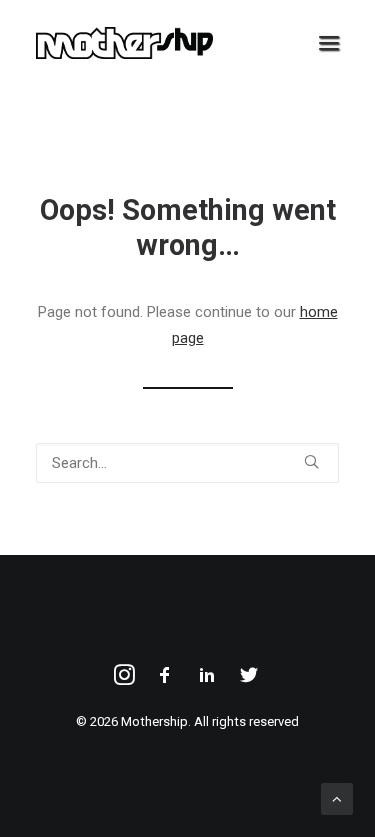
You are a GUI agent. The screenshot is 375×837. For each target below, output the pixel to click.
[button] (329, 43)
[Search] (187, 463)
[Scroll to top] (337, 798)
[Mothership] (124, 43)
